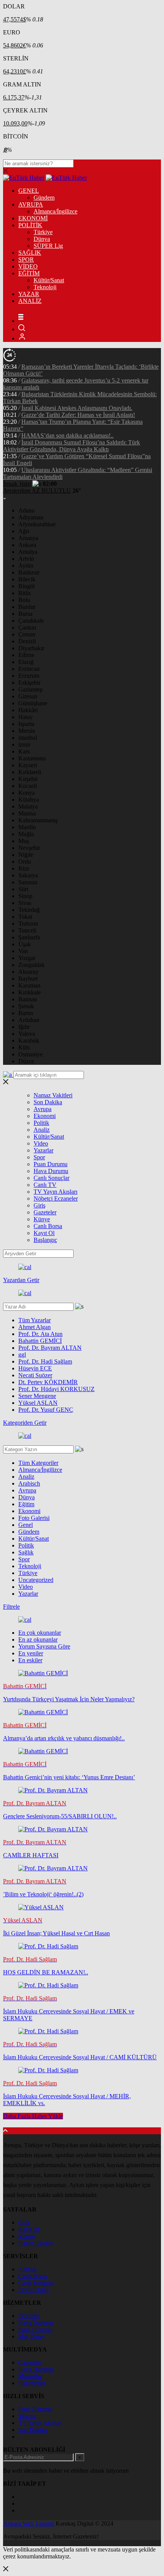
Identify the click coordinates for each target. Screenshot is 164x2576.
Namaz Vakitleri (53, 1095)
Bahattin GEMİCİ (40, 1341)
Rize (24, 868)
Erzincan (29, 669)
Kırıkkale (30, 992)
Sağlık (26, 1552)
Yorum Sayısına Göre (44, 1646)
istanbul (28, 738)
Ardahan (29, 1020)
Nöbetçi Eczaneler (56, 1198)
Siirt (23, 889)
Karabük (29, 1041)
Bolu (24, 600)
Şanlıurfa (29, 937)
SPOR (26, 260)
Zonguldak (31, 965)
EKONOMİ (33, 218)
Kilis (24, 1047)
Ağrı (24, 531)
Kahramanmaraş (38, 820)
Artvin (26, 559)
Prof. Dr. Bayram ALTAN (50, 1348)
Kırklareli (30, 772)
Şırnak (26, 1006)
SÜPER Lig (48, 246)
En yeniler (31, 1653)
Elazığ (26, 662)
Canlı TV (45, 1185)
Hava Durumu (51, 1171)
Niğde (26, 855)
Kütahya (29, 800)
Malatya (28, 806)
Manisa (27, 813)
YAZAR (29, 294)
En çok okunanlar (40, 1633)
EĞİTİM (29, 273)
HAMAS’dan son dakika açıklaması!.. (68, 435)
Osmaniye (31, 1054)
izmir (24, 744)
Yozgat (27, 958)
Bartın (26, 1013)
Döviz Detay (34, 2290)
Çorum (27, 634)
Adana (26, 510)
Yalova (27, 1034)
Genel (26, 1525)
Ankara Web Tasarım (29, 2523)
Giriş (39, 1205)
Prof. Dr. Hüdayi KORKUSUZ (56, 1389)
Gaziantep (31, 689)
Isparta (26, 724)
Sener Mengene (37, 1396)
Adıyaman (31, 517)
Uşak (25, 944)
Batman (28, 999)
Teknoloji (45, 287)
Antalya (28, 552)
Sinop (25, 896)
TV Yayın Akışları (55, 1192)
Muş (24, 841)
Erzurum (29, 676)
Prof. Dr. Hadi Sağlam (45, 1361)
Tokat (25, 917)
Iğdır (24, 1027)
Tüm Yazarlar (35, 1320)
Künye (42, 1219)
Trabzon (28, 923)
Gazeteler (45, 1212)
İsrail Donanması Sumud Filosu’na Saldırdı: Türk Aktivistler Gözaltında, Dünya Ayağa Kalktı (72, 446)
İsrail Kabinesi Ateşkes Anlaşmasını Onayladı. (77, 408)
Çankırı (27, 627)
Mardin (27, 827)
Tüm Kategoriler (38, 1463)
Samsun (28, 882)
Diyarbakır (31, 648)
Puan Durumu (51, 1164)
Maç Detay (32, 2336)
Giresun (28, 696)
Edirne (26, 655)
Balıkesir (29, 572)
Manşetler (30, 2376)
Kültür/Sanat (49, 280)
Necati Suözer (35, 1375)
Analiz (42, 1130)
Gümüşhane (33, 703)
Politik (41, 1123)
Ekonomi (45, 1116)
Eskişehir (29, 683)
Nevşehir (29, 848)
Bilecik (27, 579)
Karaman (29, 985)
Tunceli (27, 930)
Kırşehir (28, 779)
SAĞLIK (30, 253)
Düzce (26, 1061)
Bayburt (28, 979)
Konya (27, 793)
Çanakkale (31, 621)
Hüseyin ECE (35, 1368)
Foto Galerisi (34, 1518)
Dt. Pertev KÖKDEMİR (48, 1382)
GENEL (29, 191)
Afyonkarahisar (37, 524)
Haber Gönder (36, 2243)
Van (23, 951)
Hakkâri (28, 710)
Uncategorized (36, 1580)
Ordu (25, 862)
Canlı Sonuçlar (51, 1178)
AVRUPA (31, 204)
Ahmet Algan (35, 1327)
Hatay (26, 717)
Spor (39, 1157)
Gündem (44, 198)
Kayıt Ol (44, 1233)
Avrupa (43, 1109)
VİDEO (28, 266)
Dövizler (29, 2316)
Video (41, 1143)
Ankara (27, 545)
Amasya (28, 538)
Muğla (26, 834)
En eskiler (30, 1660)
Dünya (42, 239)
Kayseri (28, 765)
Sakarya (28, 875)
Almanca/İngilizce (55, 211)
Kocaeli (28, 786)
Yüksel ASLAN (38, 1403)
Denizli (27, 641)
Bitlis (25, 593)
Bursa (25, 614)
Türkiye (43, 232)
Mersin (27, 731)
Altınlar (27, 2269)
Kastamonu (32, 758)
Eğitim (26, 1504)
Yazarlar (43, 1150)
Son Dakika (48, 1102)
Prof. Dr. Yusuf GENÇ (46, 1410)
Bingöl (27, 586)
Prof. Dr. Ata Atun (40, 1334)
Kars (24, 751)
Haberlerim (32, 2383)
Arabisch (29, 1483)
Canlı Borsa (48, 1226)
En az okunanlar (38, 1639)
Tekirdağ (29, 910)
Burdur (27, 607)
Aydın (26, 565)
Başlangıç (45, 1240)
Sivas (25, 903)
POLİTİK (30, 225)
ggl (22, 1355)
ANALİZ (30, 301)
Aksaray (28, 972)
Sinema (27, 2416)
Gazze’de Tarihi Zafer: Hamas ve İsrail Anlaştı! (78, 415)
